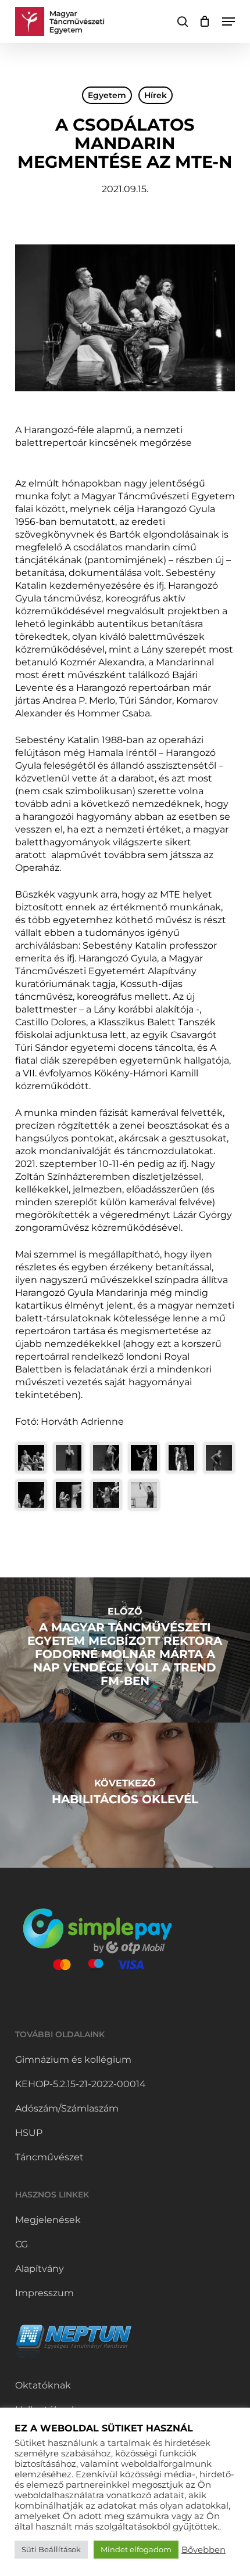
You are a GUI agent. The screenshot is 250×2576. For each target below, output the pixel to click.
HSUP (29, 2133)
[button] (228, 21)
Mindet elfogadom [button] (136, 2549)
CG (22, 2244)
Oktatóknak (43, 2385)
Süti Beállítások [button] (51, 2549)
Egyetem (107, 95)
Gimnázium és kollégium (73, 2060)
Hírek (156, 95)
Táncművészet (49, 2157)
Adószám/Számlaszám (67, 2108)
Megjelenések (48, 2220)
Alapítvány (40, 2269)
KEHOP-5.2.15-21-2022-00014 (81, 2084)
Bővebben (203, 2550)
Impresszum (44, 2293)
